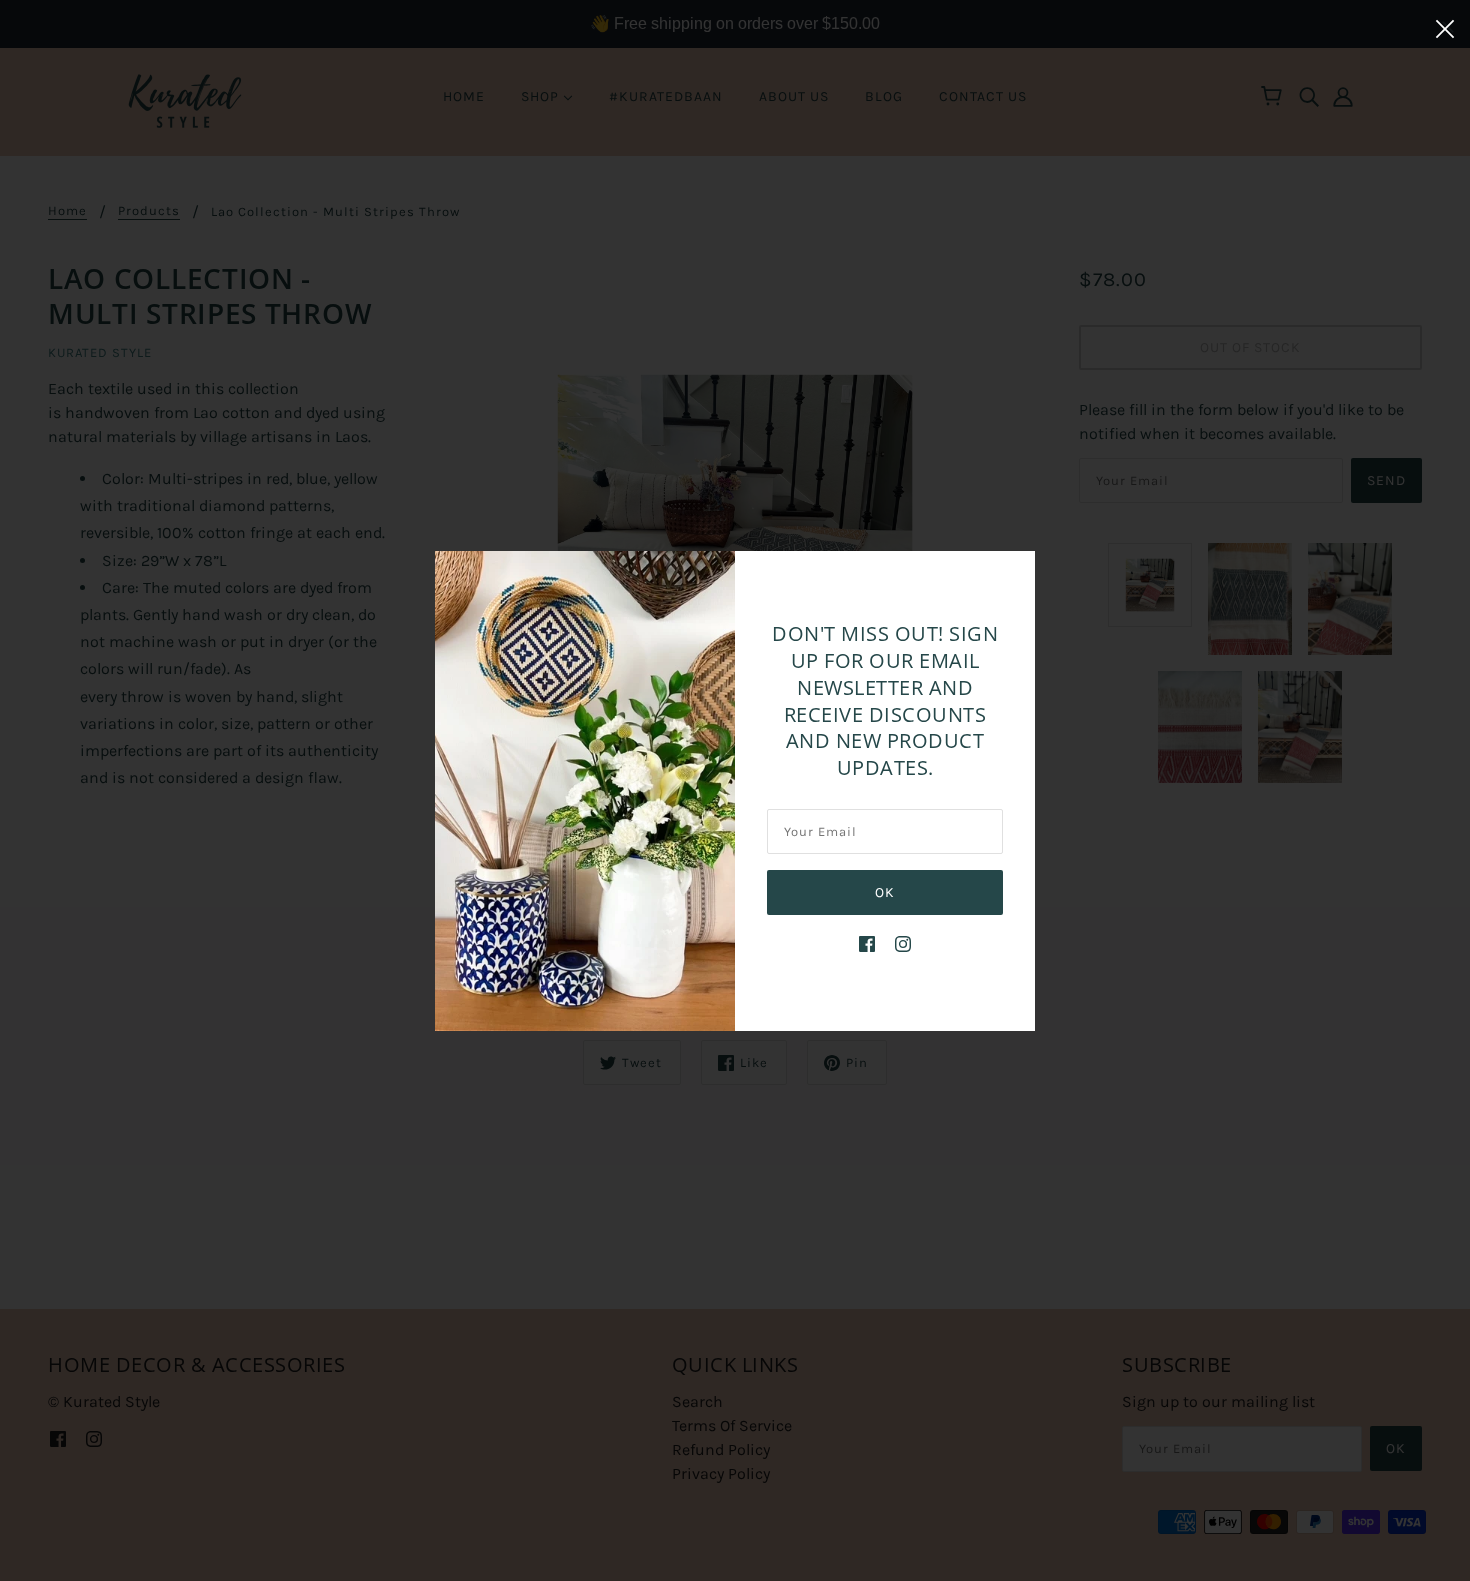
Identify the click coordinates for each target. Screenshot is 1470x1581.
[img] (867, 943)
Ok (885, 892)
